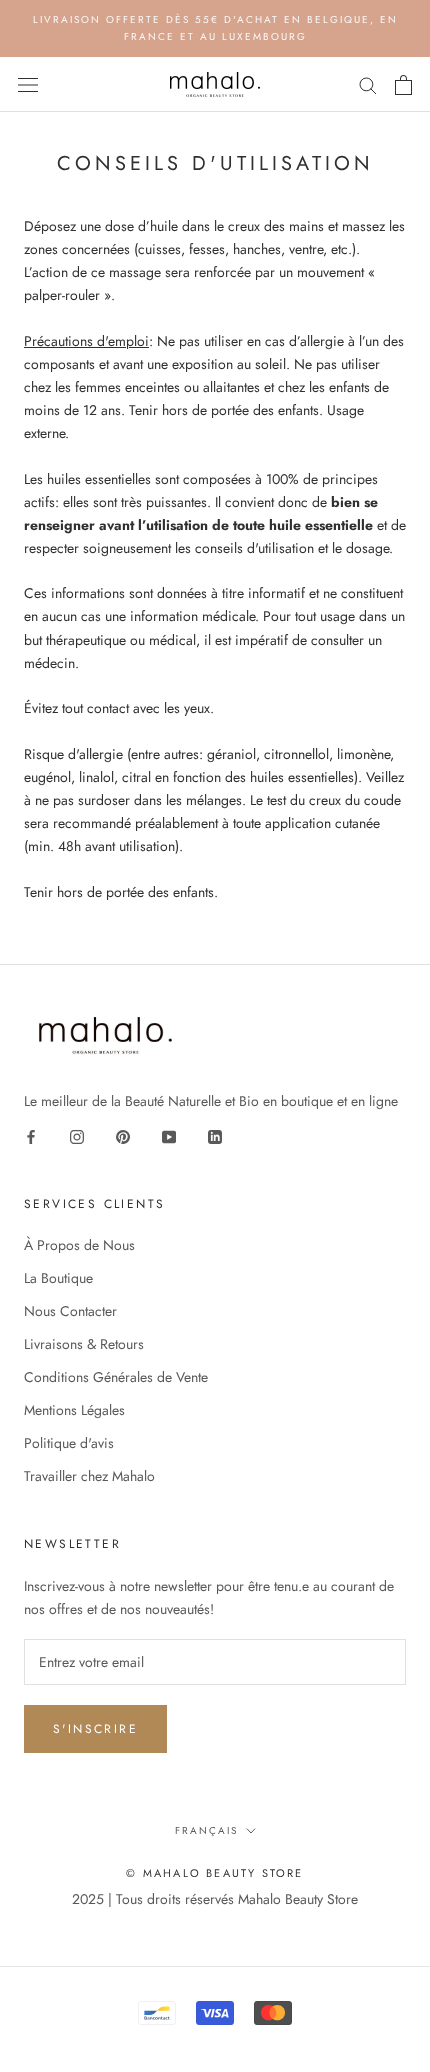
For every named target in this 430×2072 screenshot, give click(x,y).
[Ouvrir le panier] (403, 85)
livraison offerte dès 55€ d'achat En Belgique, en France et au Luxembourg (215, 28)
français (206, 1830)
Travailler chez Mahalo (89, 1476)
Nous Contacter (70, 1311)
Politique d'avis (69, 1443)
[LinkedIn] (215, 1135)
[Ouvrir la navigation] (28, 85)
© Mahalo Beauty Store (214, 1873)
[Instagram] (77, 1135)
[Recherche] (368, 84)
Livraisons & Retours (84, 1344)
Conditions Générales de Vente (116, 1377)
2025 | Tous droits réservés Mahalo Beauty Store (215, 1899)
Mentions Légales (74, 1410)
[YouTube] (169, 1135)
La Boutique (58, 1278)
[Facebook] (31, 1135)
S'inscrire (95, 1729)
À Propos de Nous (79, 1245)
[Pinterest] (123, 1135)
